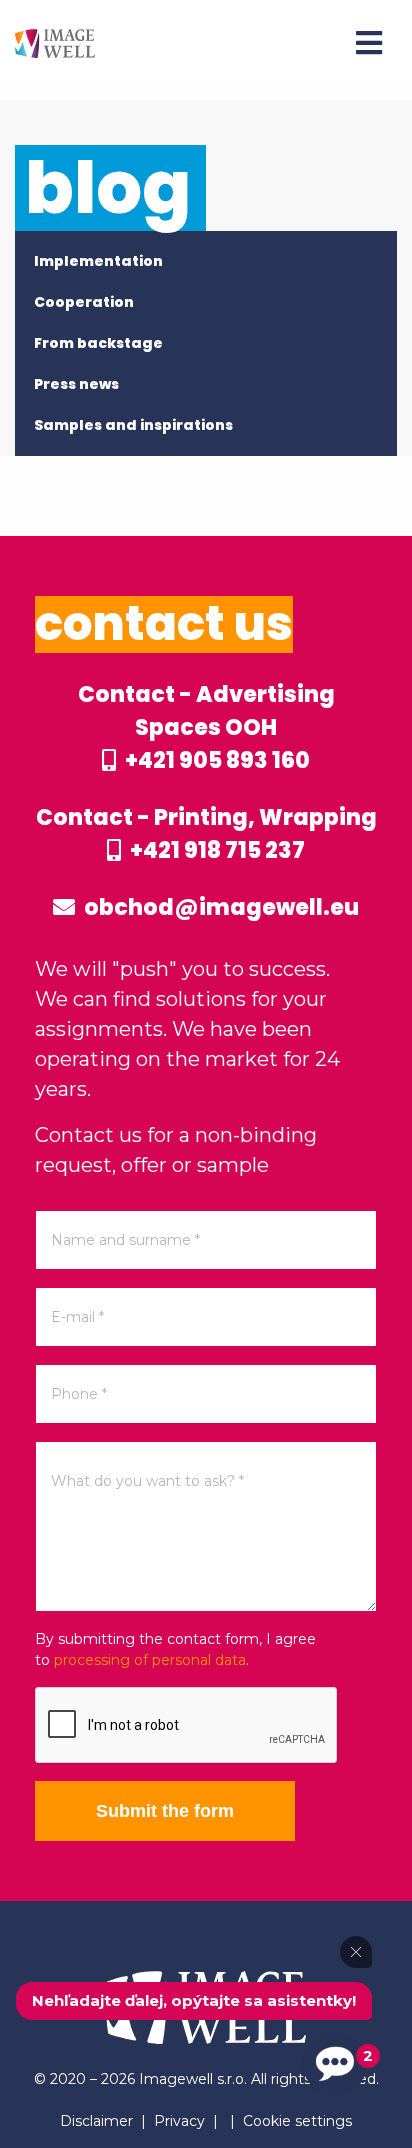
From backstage (98, 343)
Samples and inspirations (133, 425)
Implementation (98, 261)
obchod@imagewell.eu (219, 907)
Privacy (179, 2121)
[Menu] (369, 43)
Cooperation (84, 302)
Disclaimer (96, 2121)
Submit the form (165, 1811)
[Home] (55, 42)
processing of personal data (150, 1660)
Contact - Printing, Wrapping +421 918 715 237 (206, 834)
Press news (76, 384)
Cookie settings (297, 2121)
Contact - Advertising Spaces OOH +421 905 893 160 (206, 727)
